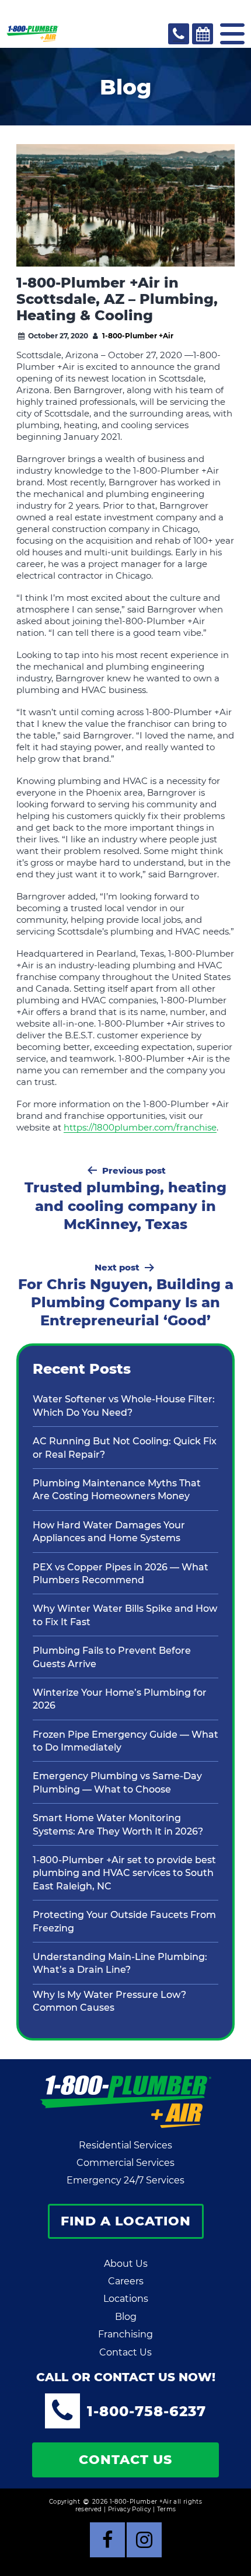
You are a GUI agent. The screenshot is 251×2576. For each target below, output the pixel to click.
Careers (126, 2281)
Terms (167, 2509)
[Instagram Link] (144, 2540)
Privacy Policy (130, 2509)
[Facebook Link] (107, 2540)
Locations (126, 2299)
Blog (126, 2317)
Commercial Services (125, 2163)
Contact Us (125, 2352)
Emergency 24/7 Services (125, 2180)
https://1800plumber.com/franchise (140, 1127)
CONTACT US (125, 2460)
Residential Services (125, 2145)
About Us (126, 2264)
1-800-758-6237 (147, 2411)
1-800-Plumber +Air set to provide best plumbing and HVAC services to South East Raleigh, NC (124, 1873)
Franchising (125, 2334)
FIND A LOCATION (126, 2221)
